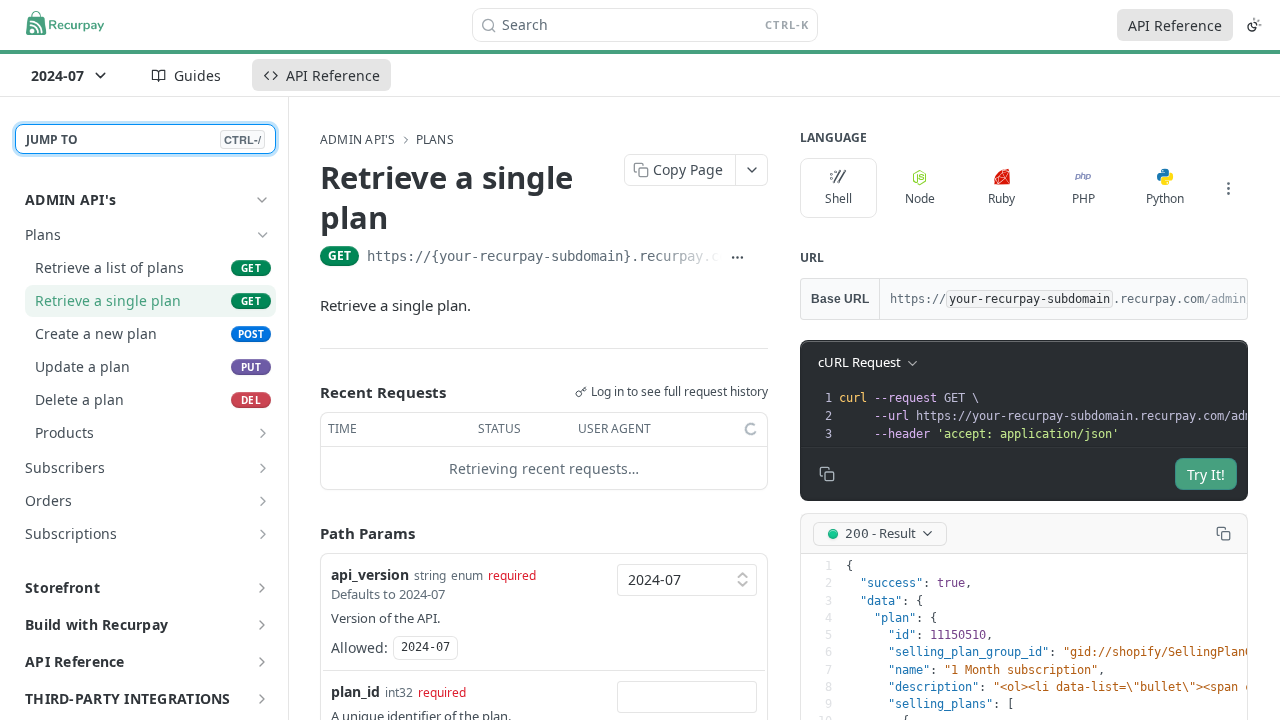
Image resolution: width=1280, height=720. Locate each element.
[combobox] (687, 697)
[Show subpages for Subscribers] (263, 468)
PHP (1083, 198)
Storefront (62, 587)
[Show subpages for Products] (263, 433)
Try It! (1206, 474)
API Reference (1175, 25)
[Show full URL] (737, 258)
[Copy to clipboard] (760, 258)
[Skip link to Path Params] (306, 534)
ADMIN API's (70, 199)
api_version (370, 574)
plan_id (355, 691)
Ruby (1001, 198)
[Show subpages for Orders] (263, 501)
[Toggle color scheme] (1254, 25)
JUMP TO (143, 139)
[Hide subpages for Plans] (263, 235)
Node (920, 198)
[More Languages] (1228, 188)
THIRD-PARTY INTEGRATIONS (128, 698)
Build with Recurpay (96, 624)
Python (1165, 198)
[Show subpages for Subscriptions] (263, 534)
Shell (838, 198)
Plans (435, 140)
